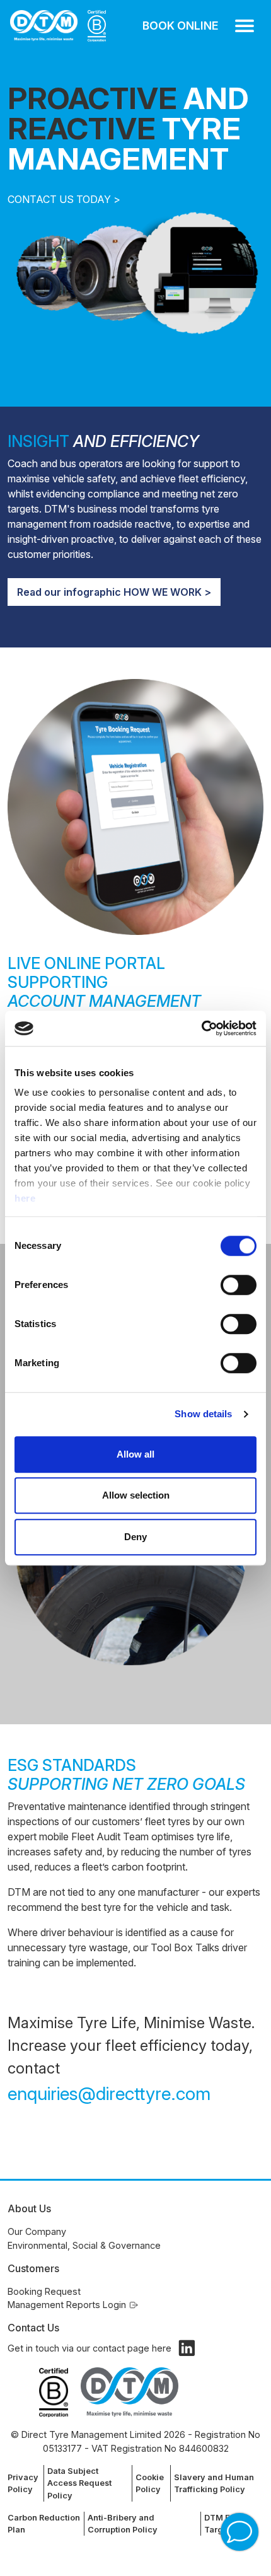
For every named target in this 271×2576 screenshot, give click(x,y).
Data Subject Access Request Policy (79, 2483)
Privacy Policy (23, 2483)
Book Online (180, 26)
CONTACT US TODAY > (64, 199)
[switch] (239, 1285)
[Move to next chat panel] (239, 2532)
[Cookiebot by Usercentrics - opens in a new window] (201, 1028)
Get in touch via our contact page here (89, 2348)
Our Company (37, 2231)
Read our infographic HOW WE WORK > (114, 592)
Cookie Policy (150, 2483)
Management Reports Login (67, 2305)
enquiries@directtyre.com (109, 2093)
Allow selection (136, 1495)
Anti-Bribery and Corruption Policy (123, 2524)
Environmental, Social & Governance (84, 2245)
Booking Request (44, 2291)
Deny (135, 1537)
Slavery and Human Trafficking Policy (214, 2483)
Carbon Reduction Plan (44, 2524)
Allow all (135, 1454)
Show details (203, 1414)
